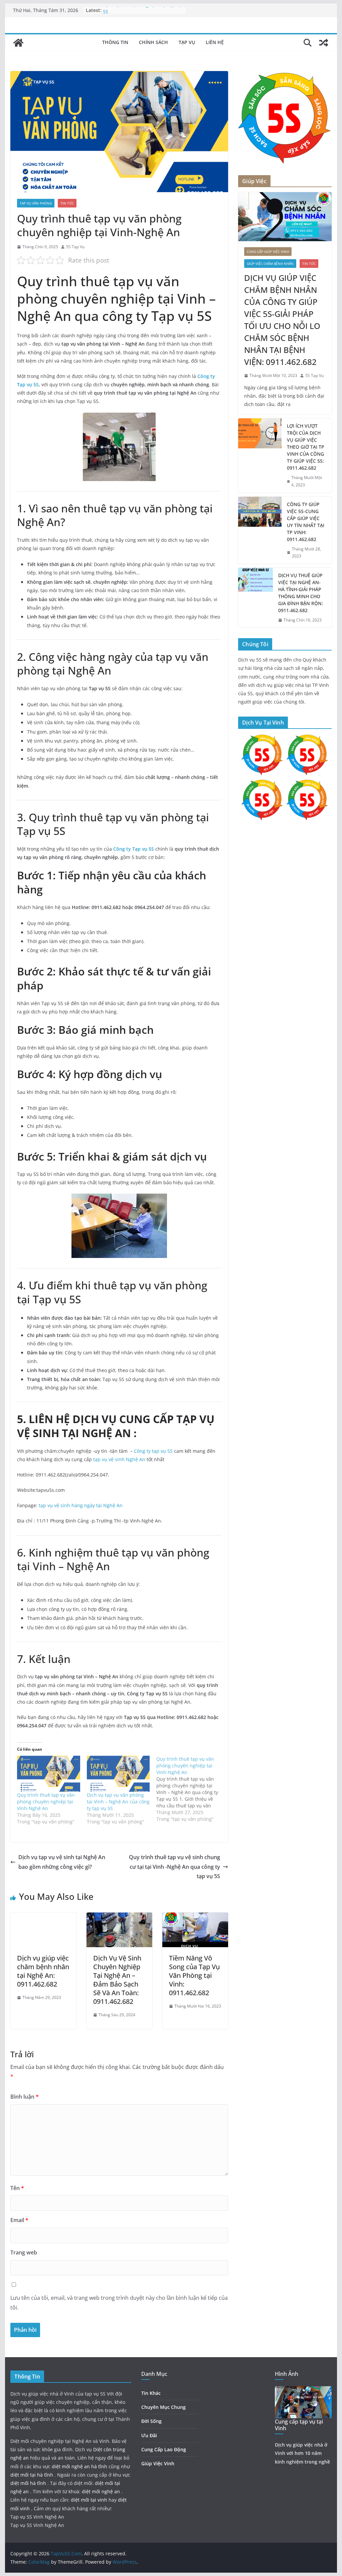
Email (19, 2220)
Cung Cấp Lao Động (164, 2449)
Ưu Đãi (149, 2435)
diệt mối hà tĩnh (29, 2483)
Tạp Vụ (187, 42)
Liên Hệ (215, 42)
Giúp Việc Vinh (158, 2463)
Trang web (24, 2252)
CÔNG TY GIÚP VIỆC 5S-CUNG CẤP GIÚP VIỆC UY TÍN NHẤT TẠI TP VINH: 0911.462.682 (306, 522)
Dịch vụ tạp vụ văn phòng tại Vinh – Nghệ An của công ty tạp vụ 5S (118, 1802)
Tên (17, 2188)
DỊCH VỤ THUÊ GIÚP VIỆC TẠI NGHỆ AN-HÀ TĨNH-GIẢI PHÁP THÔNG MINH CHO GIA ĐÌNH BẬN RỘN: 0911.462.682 (301, 593)
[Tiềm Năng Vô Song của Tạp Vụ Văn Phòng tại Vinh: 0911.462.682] (195, 1917)
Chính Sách (153, 42)
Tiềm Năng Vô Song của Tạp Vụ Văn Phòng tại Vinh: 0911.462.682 (194, 1975)
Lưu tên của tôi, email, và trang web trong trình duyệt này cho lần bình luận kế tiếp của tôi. (119, 2303)
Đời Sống (151, 2421)
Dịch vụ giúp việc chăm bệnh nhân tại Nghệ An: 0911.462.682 (43, 1971)
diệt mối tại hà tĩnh (32, 2475)
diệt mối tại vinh (90, 2500)
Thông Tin (115, 42)
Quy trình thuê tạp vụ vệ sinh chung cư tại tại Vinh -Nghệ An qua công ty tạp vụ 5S (175, 1867)
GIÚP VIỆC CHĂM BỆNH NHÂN (270, 264)
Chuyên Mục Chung (163, 2407)
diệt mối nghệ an (102, 2491)
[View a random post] (324, 43)
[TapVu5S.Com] (18, 43)
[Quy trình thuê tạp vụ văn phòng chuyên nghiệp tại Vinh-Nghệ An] (49, 1774)
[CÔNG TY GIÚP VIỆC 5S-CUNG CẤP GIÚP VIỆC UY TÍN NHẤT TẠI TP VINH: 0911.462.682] (260, 530)
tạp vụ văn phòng (36, 203)
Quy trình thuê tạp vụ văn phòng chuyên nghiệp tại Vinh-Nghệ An (46, 1802)
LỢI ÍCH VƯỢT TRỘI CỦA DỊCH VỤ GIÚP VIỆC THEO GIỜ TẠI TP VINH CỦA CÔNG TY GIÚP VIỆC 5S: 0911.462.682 (306, 447)
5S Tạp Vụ (75, 247)
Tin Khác (151, 2393)
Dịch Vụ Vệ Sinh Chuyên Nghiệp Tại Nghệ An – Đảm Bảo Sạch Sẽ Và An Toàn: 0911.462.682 (117, 1980)
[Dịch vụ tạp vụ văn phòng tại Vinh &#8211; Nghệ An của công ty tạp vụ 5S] (118, 1774)
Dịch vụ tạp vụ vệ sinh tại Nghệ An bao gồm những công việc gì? (62, 1862)
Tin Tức (67, 203)
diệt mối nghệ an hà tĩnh (80, 2466)
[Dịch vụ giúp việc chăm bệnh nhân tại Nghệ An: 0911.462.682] (43, 1917)
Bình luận (25, 2097)
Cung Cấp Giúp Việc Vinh (268, 252)
